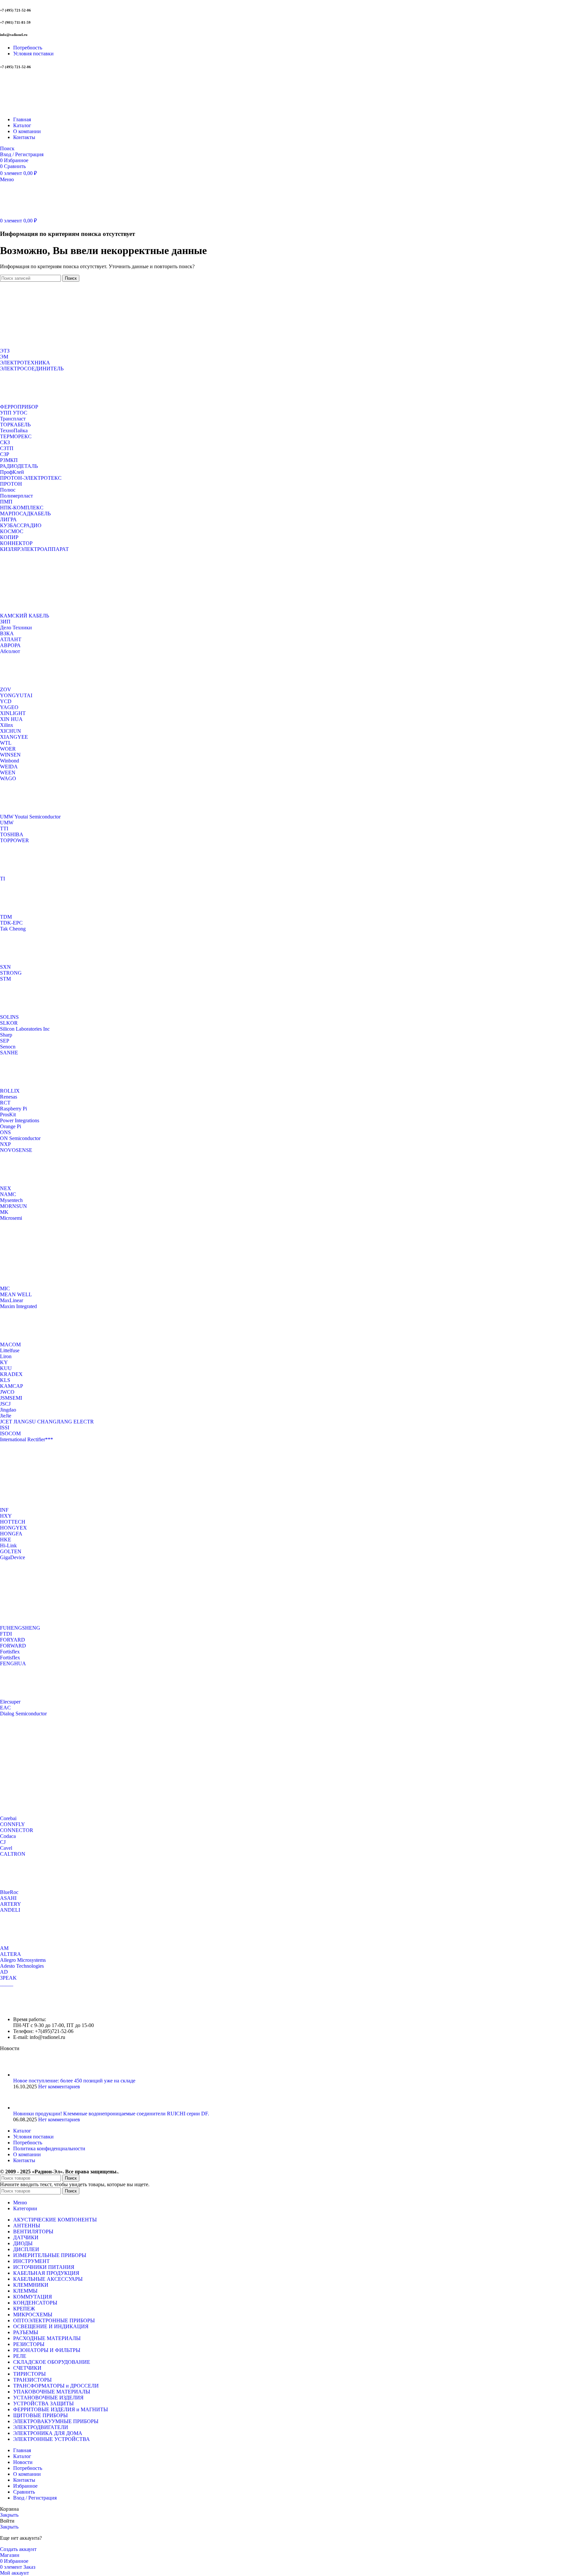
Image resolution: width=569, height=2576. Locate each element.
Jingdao (8, 1410)
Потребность (28, 2143)
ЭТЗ (5, 351)
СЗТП (7, 448)
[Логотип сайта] (41, 108)
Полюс (8, 490)
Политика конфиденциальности (49, 2148)
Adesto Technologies (22, 1966)
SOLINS (9, 1017)
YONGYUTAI (16, 695)
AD (4, 1972)
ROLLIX (10, 1091)
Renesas (9, 1097)
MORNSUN (14, 1206)
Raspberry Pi (14, 1109)
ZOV (6, 689)
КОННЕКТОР (16, 543)
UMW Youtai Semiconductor (30, 817)
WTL (6, 743)
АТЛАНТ (11, 639)
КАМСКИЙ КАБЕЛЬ (25, 616)
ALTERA (11, 1954)
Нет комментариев (59, 2087)
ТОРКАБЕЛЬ (15, 425)
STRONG (11, 973)
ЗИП (5, 622)
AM (4, 1948)
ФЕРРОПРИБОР (19, 407)
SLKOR (9, 1023)
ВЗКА (7, 633)
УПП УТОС (14, 413)
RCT (5, 1103)
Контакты (24, 2160)
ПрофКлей (12, 472)
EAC (5, 1708)
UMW (7, 823)
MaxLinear (12, 1300)
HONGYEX (14, 1528)
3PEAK (8, 1978)
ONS (5, 1132)
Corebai (8, 1818)
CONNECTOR (17, 1830)
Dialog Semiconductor (23, 1714)
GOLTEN (11, 1551)
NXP (5, 1144)
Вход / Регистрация (35, 2498)
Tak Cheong (13, 929)
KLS (5, 1380)
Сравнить (24, 2492)
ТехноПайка (14, 430)
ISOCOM (10, 1433)
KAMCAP (12, 1386)
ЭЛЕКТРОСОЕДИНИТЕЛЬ (32, 369)
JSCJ (5, 1404)
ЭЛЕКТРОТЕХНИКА (25, 363)
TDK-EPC (11, 923)
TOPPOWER (14, 840)
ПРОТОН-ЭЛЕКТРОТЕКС (31, 478)
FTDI (6, 1634)
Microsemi (11, 1218)
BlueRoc (9, 1892)
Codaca (8, 1836)
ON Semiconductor (20, 1138)
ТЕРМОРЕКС (16, 436)
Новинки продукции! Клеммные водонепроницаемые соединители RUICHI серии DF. (111, 2114)
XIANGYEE (14, 737)
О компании (27, 2154)
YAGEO (9, 707)
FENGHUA (13, 1663)
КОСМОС (12, 531)
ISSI (5, 1428)
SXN (5, 967)
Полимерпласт (16, 496)
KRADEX (11, 1374)
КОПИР (9, 537)
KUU (6, 1368)
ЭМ (4, 357)
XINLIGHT (13, 713)
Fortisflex (10, 1652)
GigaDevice (13, 1557)
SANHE (9, 1053)
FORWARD (13, 1646)
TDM (6, 917)
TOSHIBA (12, 834)
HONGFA (11, 1534)
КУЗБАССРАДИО (21, 525)
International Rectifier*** (27, 1439)
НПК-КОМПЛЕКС (22, 508)
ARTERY (11, 1904)
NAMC (8, 1194)
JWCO (7, 1392)
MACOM (10, 1345)
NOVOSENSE (16, 1150)
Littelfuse (10, 1350)
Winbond (10, 761)
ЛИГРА (8, 519)
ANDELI (10, 1910)
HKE (6, 1540)
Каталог (22, 2131)
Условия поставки (33, 2137)
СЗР (5, 454)
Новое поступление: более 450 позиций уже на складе (74, 2081)
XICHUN (11, 731)
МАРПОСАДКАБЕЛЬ (25, 514)
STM (5, 979)
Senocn (8, 1047)
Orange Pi (11, 1126)
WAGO (8, 778)
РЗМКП (9, 460)
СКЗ (5, 442)
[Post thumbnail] (26, 2075)
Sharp (6, 1035)
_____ (7, 1984)
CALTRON (13, 1854)
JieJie (6, 1416)
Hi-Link (8, 1546)
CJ (3, 1842)
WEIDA (9, 767)
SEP (5, 1041)
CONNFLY (13, 1824)
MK (4, 1212)
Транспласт (13, 419)
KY (4, 1362)
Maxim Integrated (18, 1306)
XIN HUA (11, 719)
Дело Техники (16, 628)
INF (4, 1510)
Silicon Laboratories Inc (25, 1029)
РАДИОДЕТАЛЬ (19, 466)
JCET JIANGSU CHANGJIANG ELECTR (47, 1422)
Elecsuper (10, 1702)
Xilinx (7, 725)
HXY (6, 1516)
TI (2, 879)
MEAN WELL (16, 1294)
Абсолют (10, 651)
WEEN (8, 773)
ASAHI (8, 1898)
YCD (6, 701)
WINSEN (10, 755)
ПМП (6, 502)
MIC (5, 1288)
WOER (8, 749)
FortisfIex (10, 1658)
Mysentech (11, 1200)
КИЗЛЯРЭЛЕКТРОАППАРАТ (34, 549)
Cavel (6, 1848)
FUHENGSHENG (20, 1628)
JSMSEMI (11, 1398)
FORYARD (13, 1640)
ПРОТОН (11, 484)
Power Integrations (20, 1120)
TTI (4, 829)
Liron (6, 1356)
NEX (6, 1188)
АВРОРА (10, 645)
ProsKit (8, 1115)
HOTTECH (13, 1522)
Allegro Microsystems (23, 1960)
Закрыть (9, 2515)
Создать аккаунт (18, 2549)
